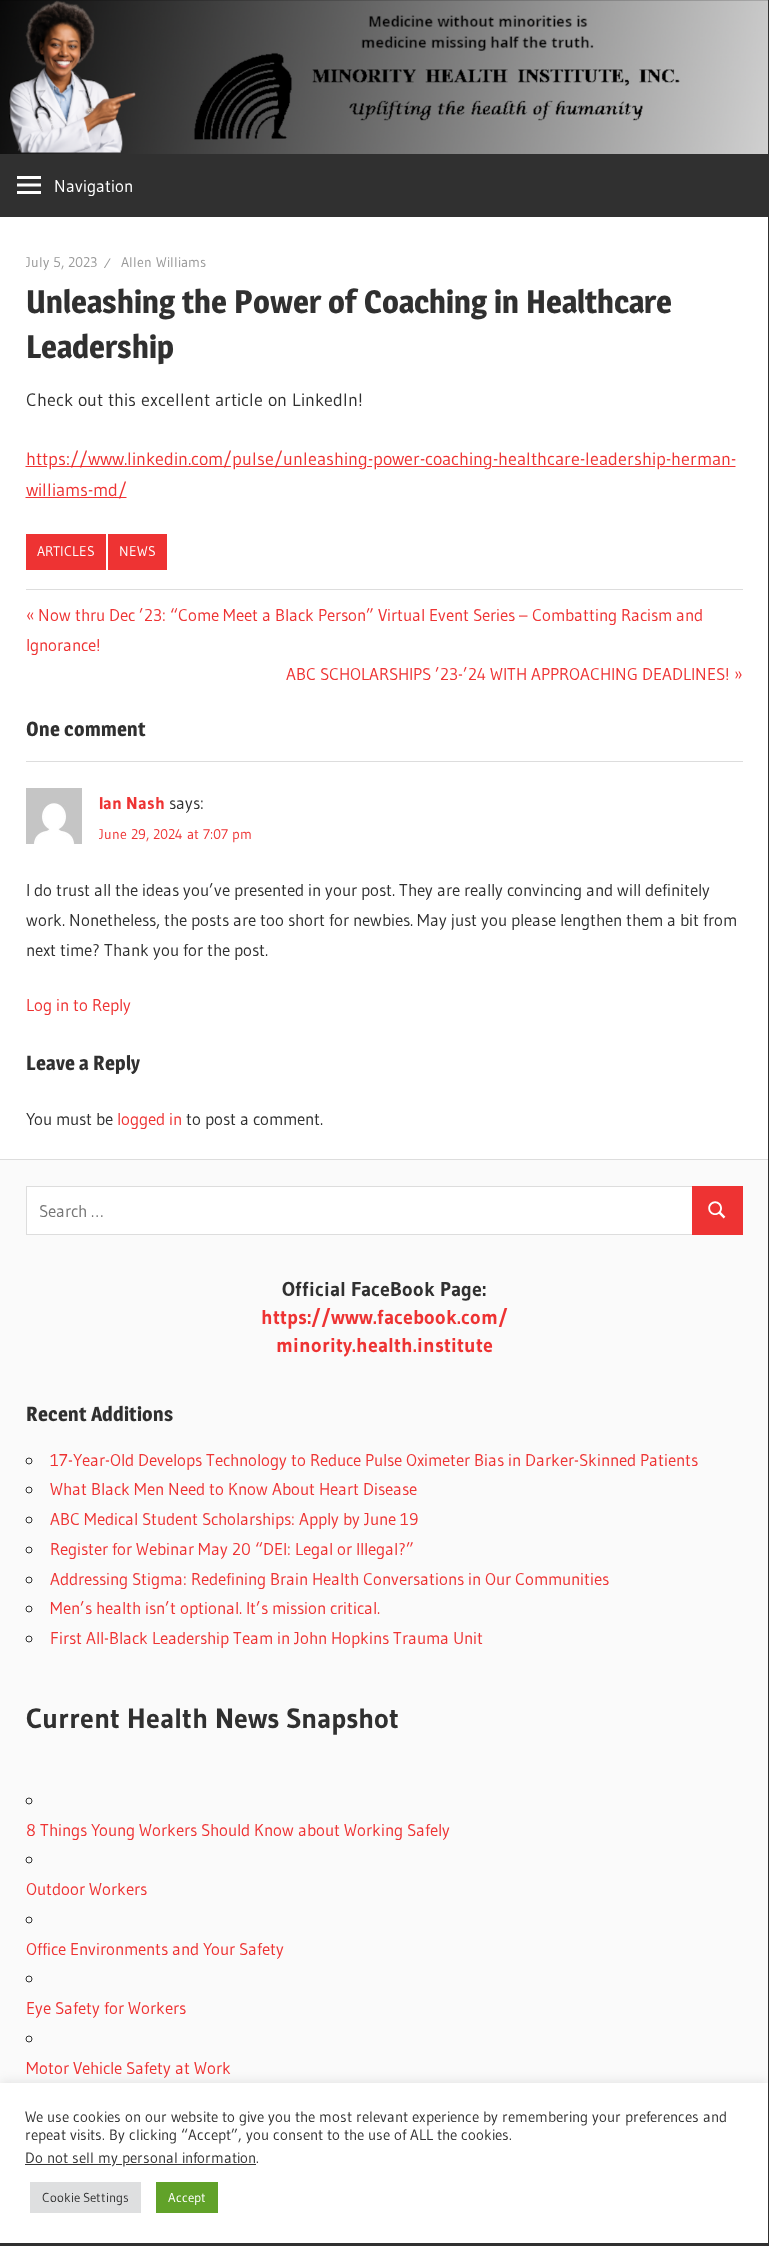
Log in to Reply (78, 1004)
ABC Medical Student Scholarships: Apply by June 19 (234, 1518)
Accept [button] (187, 2197)
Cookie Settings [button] (85, 2197)
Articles (66, 551)
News (137, 551)
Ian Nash (132, 802)
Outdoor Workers (86, 1888)
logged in (149, 1118)
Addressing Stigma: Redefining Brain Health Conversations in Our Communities (329, 1578)
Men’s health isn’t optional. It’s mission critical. (215, 1607)
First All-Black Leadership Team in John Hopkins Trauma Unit (266, 1637)
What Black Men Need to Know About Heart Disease (233, 1488)
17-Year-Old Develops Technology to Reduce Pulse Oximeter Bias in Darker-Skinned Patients (374, 1459)
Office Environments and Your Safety (155, 1948)
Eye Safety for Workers (106, 2007)
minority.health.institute (384, 1345)
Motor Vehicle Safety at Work (128, 2067)
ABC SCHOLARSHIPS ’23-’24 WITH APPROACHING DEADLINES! (508, 673)
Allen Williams (163, 262)
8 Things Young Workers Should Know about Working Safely (238, 1829)
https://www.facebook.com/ (384, 1317)
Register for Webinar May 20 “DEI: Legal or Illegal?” (232, 1548)
